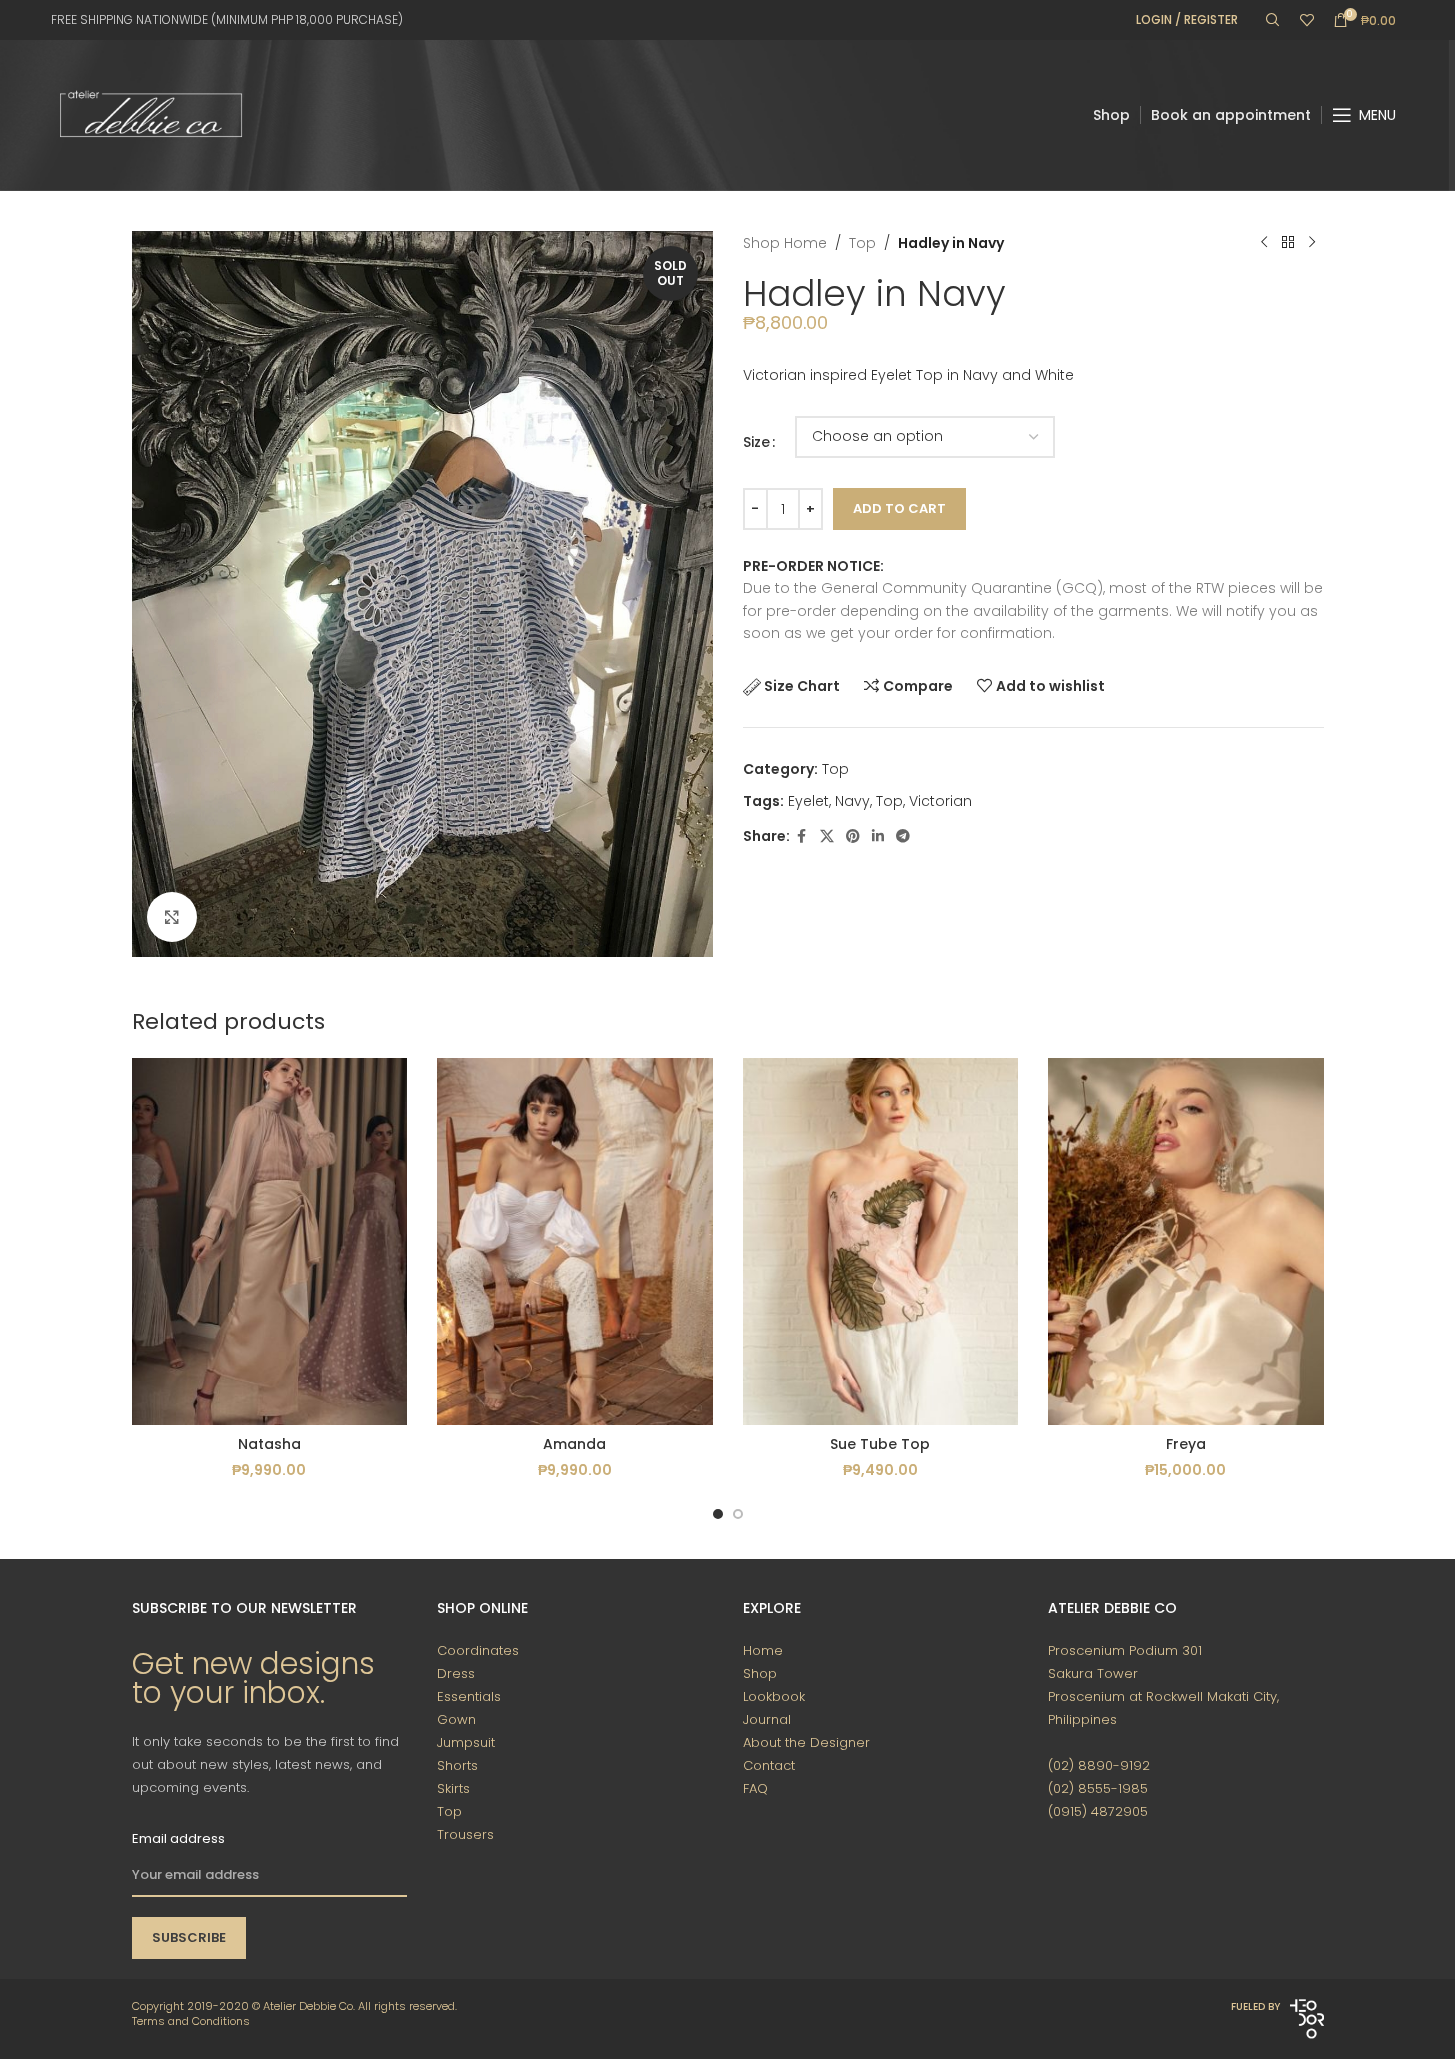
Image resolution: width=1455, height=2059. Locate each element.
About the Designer (806, 1742)
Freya (1186, 1444)
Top (862, 243)
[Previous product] (1264, 243)
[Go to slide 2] (738, 1514)
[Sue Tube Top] (881, 1241)
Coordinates (478, 1650)
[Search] (1273, 20)
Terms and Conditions (191, 2021)
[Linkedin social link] (878, 836)
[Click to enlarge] (172, 917)
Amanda (574, 1444)
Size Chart (802, 686)
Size (756, 442)
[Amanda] (575, 1241)
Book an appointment (1231, 115)
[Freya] (1186, 1241)
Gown (456, 1719)
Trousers (465, 1834)
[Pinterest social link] (853, 836)
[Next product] (1312, 243)
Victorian (940, 801)
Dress (456, 1673)
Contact (769, 1765)
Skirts (453, 1788)
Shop (1111, 115)
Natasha (269, 1444)
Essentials (469, 1696)
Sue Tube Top (880, 1444)
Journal (767, 1719)
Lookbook (774, 1696)
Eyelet (808, 801)
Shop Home (785, 243)
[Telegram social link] (903, 836)
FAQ (755, 1788)
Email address (178, 1838)
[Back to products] (1288, 243)
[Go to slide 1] (718, 1514)
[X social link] (827, 836)
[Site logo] (151, 114)
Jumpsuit (466, 1742)
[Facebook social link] (802, 836)
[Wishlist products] (1307, 20)
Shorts (457, 1765)
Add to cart (899, 508)
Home (763, 1650)
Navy (852, 801)
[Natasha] (270, 1241)
